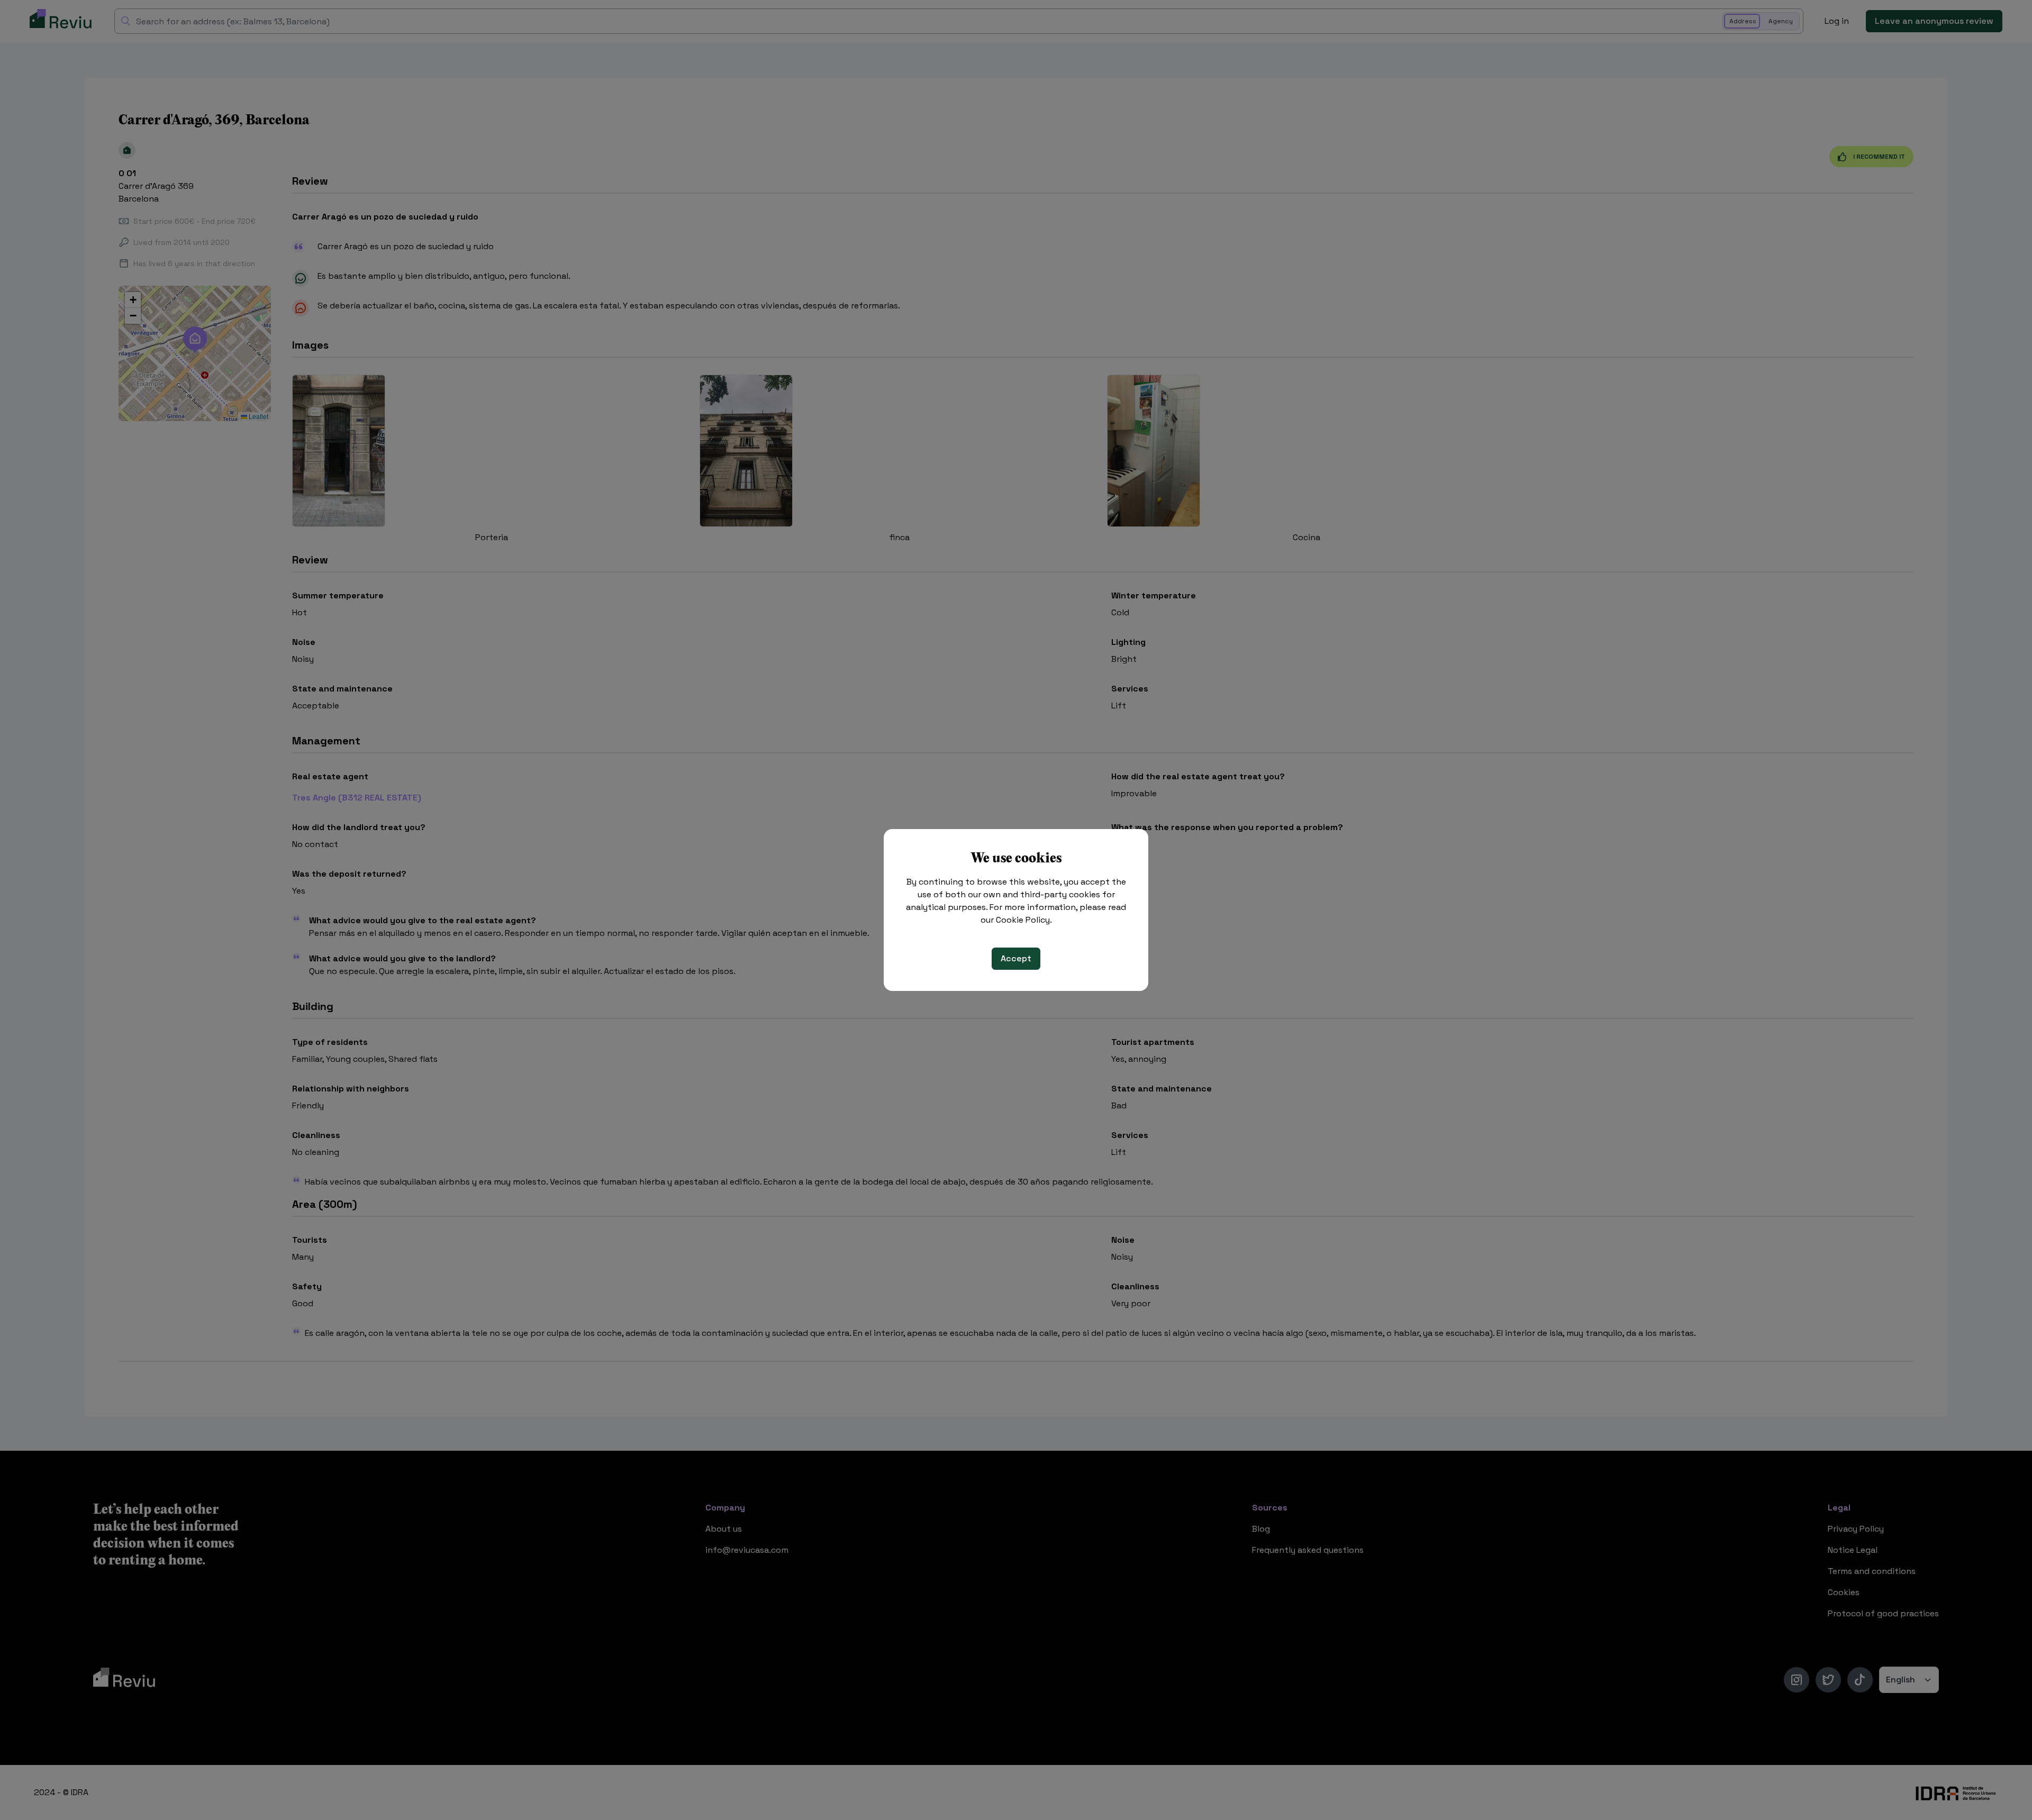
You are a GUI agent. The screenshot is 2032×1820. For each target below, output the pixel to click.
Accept (1016, 958)
